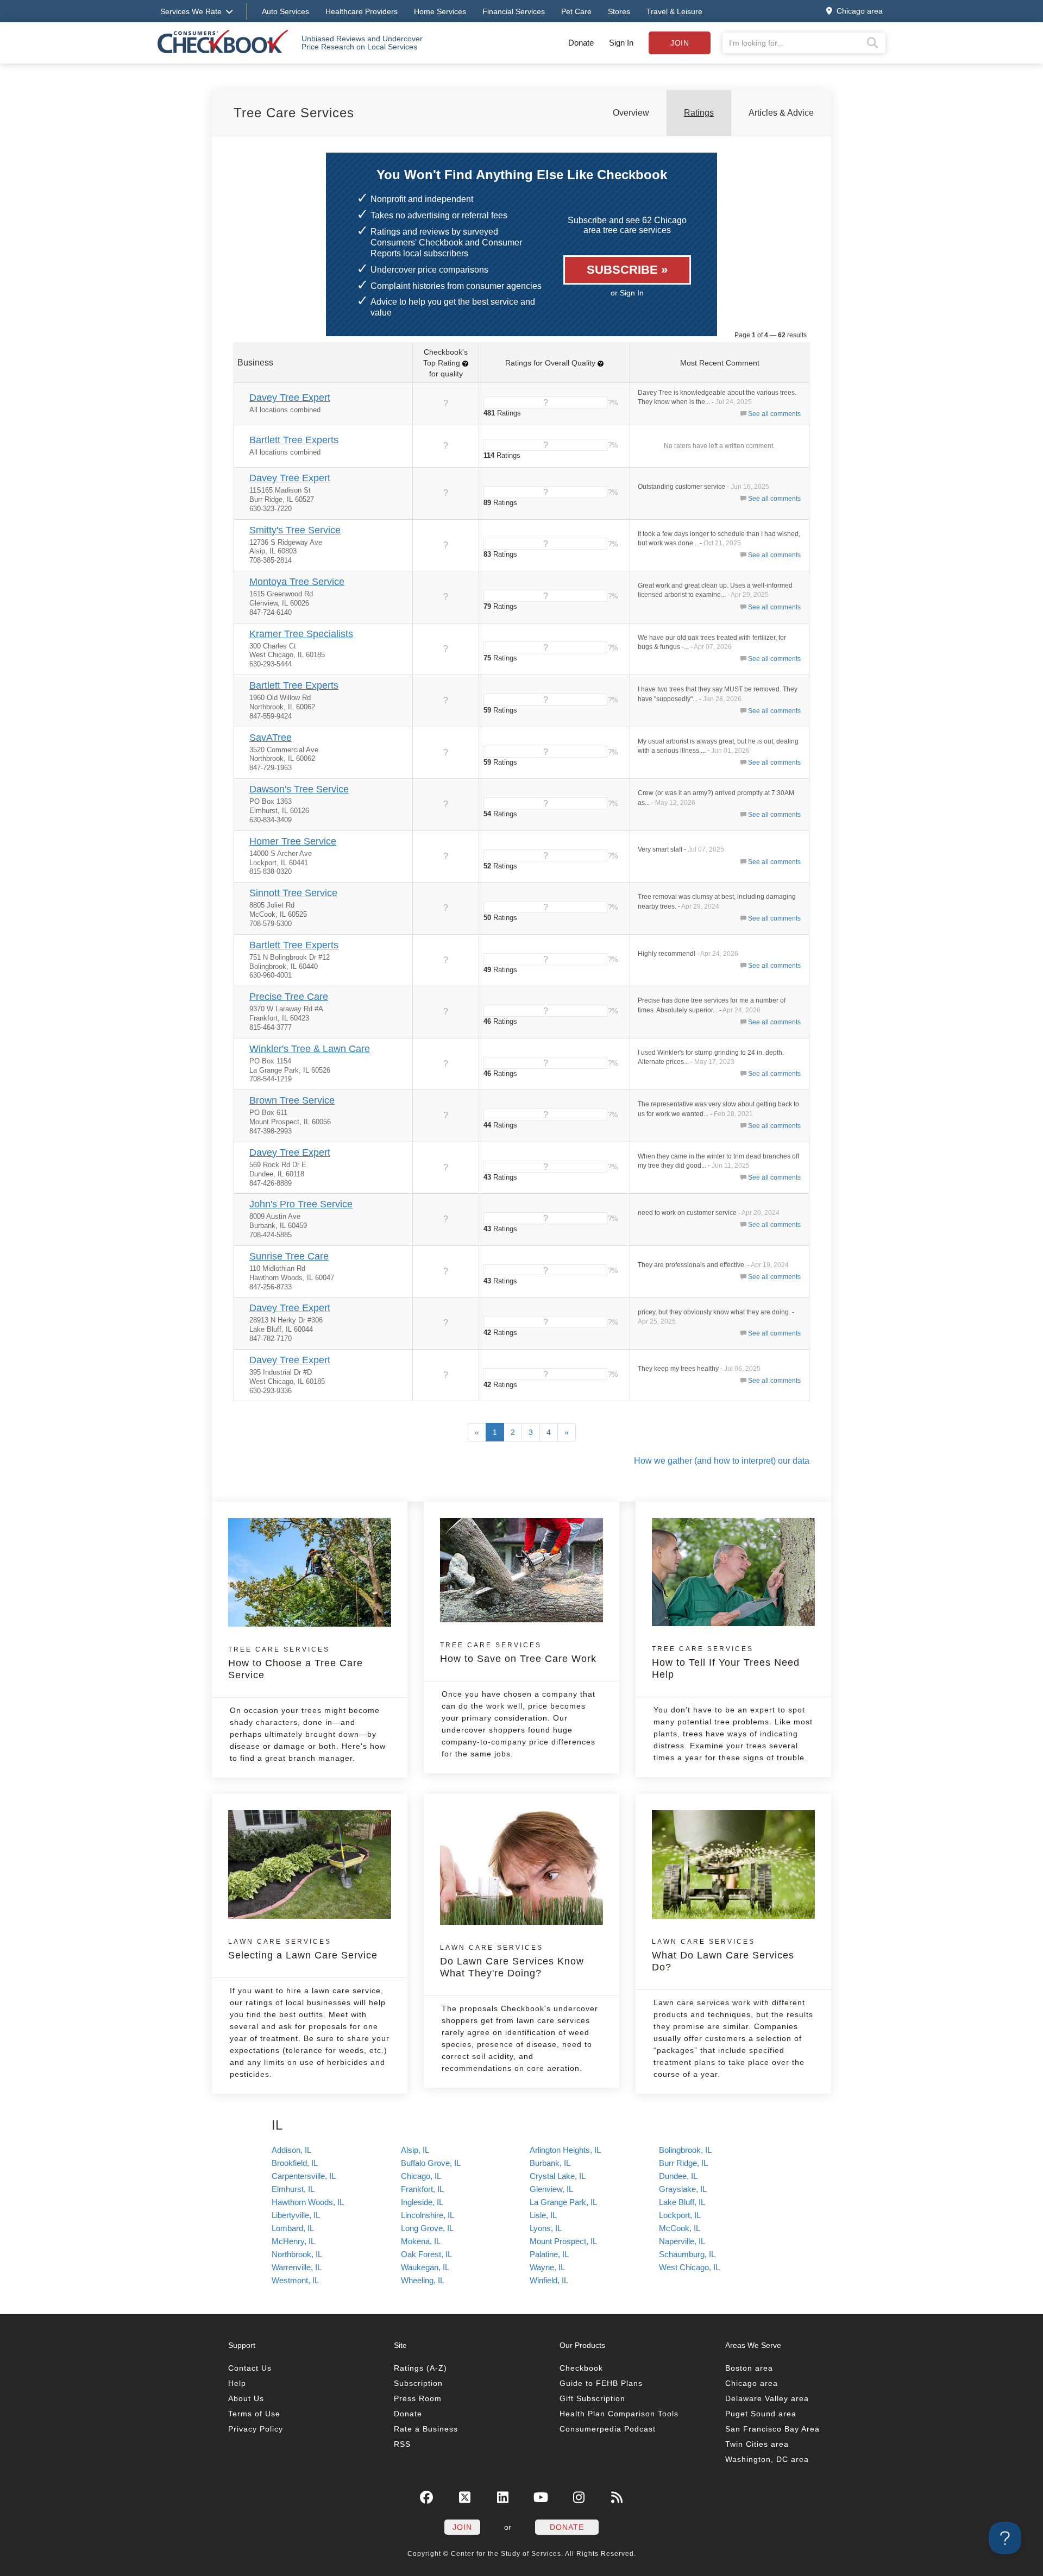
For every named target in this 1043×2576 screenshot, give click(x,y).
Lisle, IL (543, 2215)
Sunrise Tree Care (289, 1256)
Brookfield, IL (295, 2163)
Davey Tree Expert (290, 398)
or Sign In (627, 293)
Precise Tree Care (289, 997)
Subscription (418, 2383)
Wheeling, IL (423, 2280)
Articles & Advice (781, 113)
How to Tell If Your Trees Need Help (726, 1662)
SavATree (271, 738)
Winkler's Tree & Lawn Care (310, 1049)
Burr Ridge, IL (683, 2163)
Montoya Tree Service (297, 582)
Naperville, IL (682, 2241)
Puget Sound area (761, 2414)
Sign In (621, 43)
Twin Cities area (757, 2444)
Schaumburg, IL (687, 2254)
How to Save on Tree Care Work (518, 1653)
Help (237, 2383)
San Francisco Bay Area (772, 2429)
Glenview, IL (551, 2189)
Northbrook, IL (297, 2254)
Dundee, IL (678, 2176)
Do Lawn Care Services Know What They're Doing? (512, 1961)
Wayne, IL (547, 2267)
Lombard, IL (293, 2228)
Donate (581, 43)
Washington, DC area (767, 2459)
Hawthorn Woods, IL (308, 2202)
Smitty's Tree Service (295, 530)
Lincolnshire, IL (428, 2215)
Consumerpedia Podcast (608, 2429)
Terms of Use (254, 2414)
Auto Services (285, 11)
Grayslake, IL (683, 2189)
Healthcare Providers (362, 11)
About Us (246, 2398)
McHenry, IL (293, 2241)
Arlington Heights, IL (565, 2150)
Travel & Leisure (674, 11)
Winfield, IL (549, 2280)
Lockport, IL (680, 2215)
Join (680, 43)
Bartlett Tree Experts (294, 440)
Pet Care (576, 11)
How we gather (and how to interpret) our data (722, 1461)
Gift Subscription (592, 2398)
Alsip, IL (415, 2150)
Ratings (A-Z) (420, 2368)
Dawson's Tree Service (299, 789)
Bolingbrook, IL (685, 2150)
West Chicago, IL (689, 2267)
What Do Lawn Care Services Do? (723, 1955)
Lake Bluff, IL (682, 2202)
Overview (631, 113)
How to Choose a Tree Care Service (296, 1663)
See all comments (774, 414)
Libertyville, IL (296, 2215)
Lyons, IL (546, 2228)
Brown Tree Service (292, 1100)
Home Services (440, 11)
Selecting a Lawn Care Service (303, 1949)
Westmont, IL (295, 2280)
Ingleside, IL (422, 2202)
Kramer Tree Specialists (301, 634)
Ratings (699, 113)
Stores (619, 11)
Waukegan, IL (425, 2267)
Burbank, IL (550, 2163)
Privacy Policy (256, 2429)
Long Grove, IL (427, 2228)
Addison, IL (291, 2150)
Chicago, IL (421, 2176)
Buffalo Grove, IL (431, 2163)
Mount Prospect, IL (563, 2241)
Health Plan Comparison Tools (619, 2414)
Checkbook (581, 2368)
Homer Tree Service (293, 841)
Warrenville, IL (297, 2267)
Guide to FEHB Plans (601, 2383)
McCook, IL (680, 2228)
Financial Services (514, 11)
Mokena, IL (421, 2241)
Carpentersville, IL (304, 2176)
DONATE (567, 2527)
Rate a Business (426, 2429)
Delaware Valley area (767, 2398)
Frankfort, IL (422, 2189)
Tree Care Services (294, 113)
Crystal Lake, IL (558, 2176)
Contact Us (250, 2368)
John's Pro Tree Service (301, 1204)
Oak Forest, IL (426, 2254)
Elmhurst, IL (293, 2189)
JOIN (462, 2527)
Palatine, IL (549, 2254)
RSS (402, 2444)
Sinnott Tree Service (293, 893)
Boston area (749, 2368)
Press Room (418, 2398)
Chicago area (752, 2383)
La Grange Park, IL (563, 2202)
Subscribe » (627, 270)
